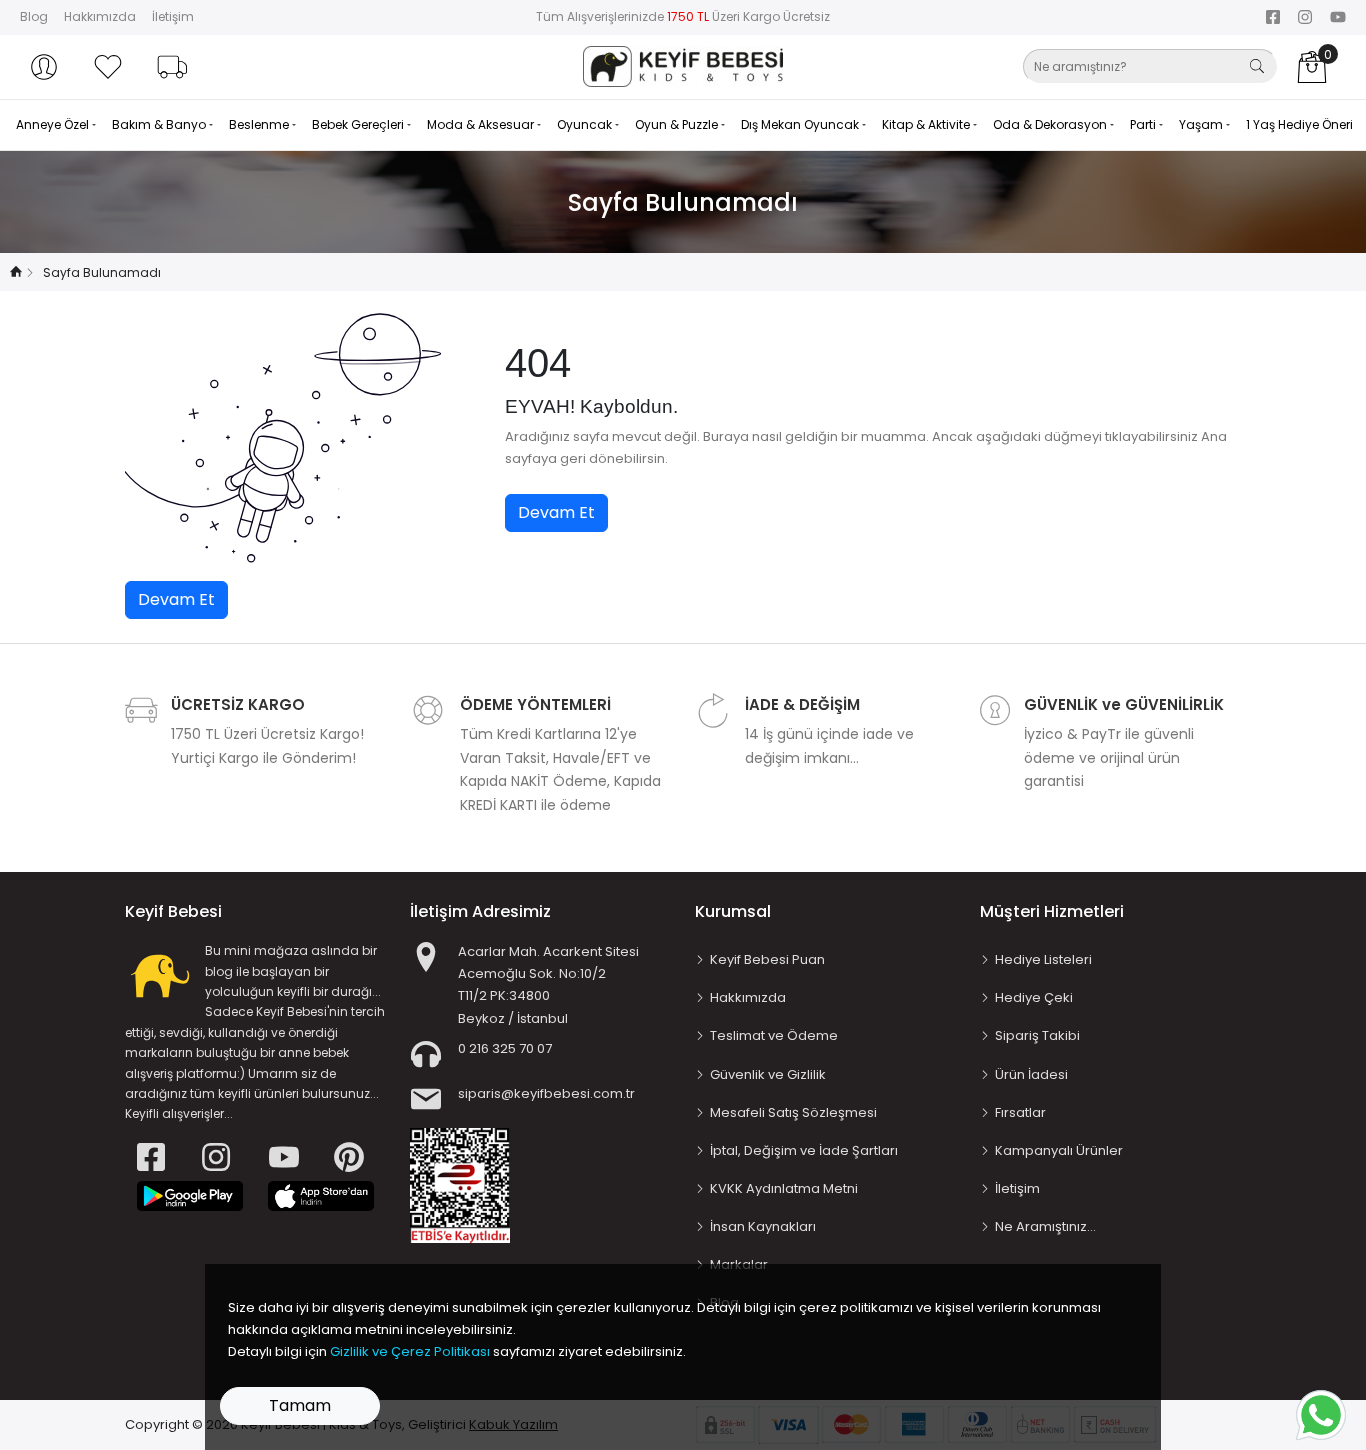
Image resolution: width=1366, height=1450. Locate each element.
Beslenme (260, 124)
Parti (1144, 124)
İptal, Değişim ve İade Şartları (804, 1150)
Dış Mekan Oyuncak (801, 124)
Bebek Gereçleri (359, 124)
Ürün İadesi (1031, 1074)
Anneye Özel (54, 124)
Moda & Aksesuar (482, 124)
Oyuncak (586, 124)
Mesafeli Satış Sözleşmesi (793, 1112)
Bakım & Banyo (160, 124)
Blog (34, 16)
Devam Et (556, 512)
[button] (44, 67)
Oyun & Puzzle (678, 124)
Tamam (300, 1405)
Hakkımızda (100, 16)
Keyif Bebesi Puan (767, 959)
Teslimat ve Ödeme (774, 1035)
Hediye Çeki (1034, 997)
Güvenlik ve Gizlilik (768, 1074)
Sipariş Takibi (1037, 1035)
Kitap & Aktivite (927, 124)
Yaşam (1202, 124)
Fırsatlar (1020, 1112)
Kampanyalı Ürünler (1059, 1150)
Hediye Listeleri (1043, 959)
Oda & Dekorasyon (1051, 124)
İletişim (173, 16)
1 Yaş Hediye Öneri (1299, 124)
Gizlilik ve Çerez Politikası (410, 1351)
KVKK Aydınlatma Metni (784, 1188)
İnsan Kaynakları (763, 1226)
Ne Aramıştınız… (1045, 1226)
